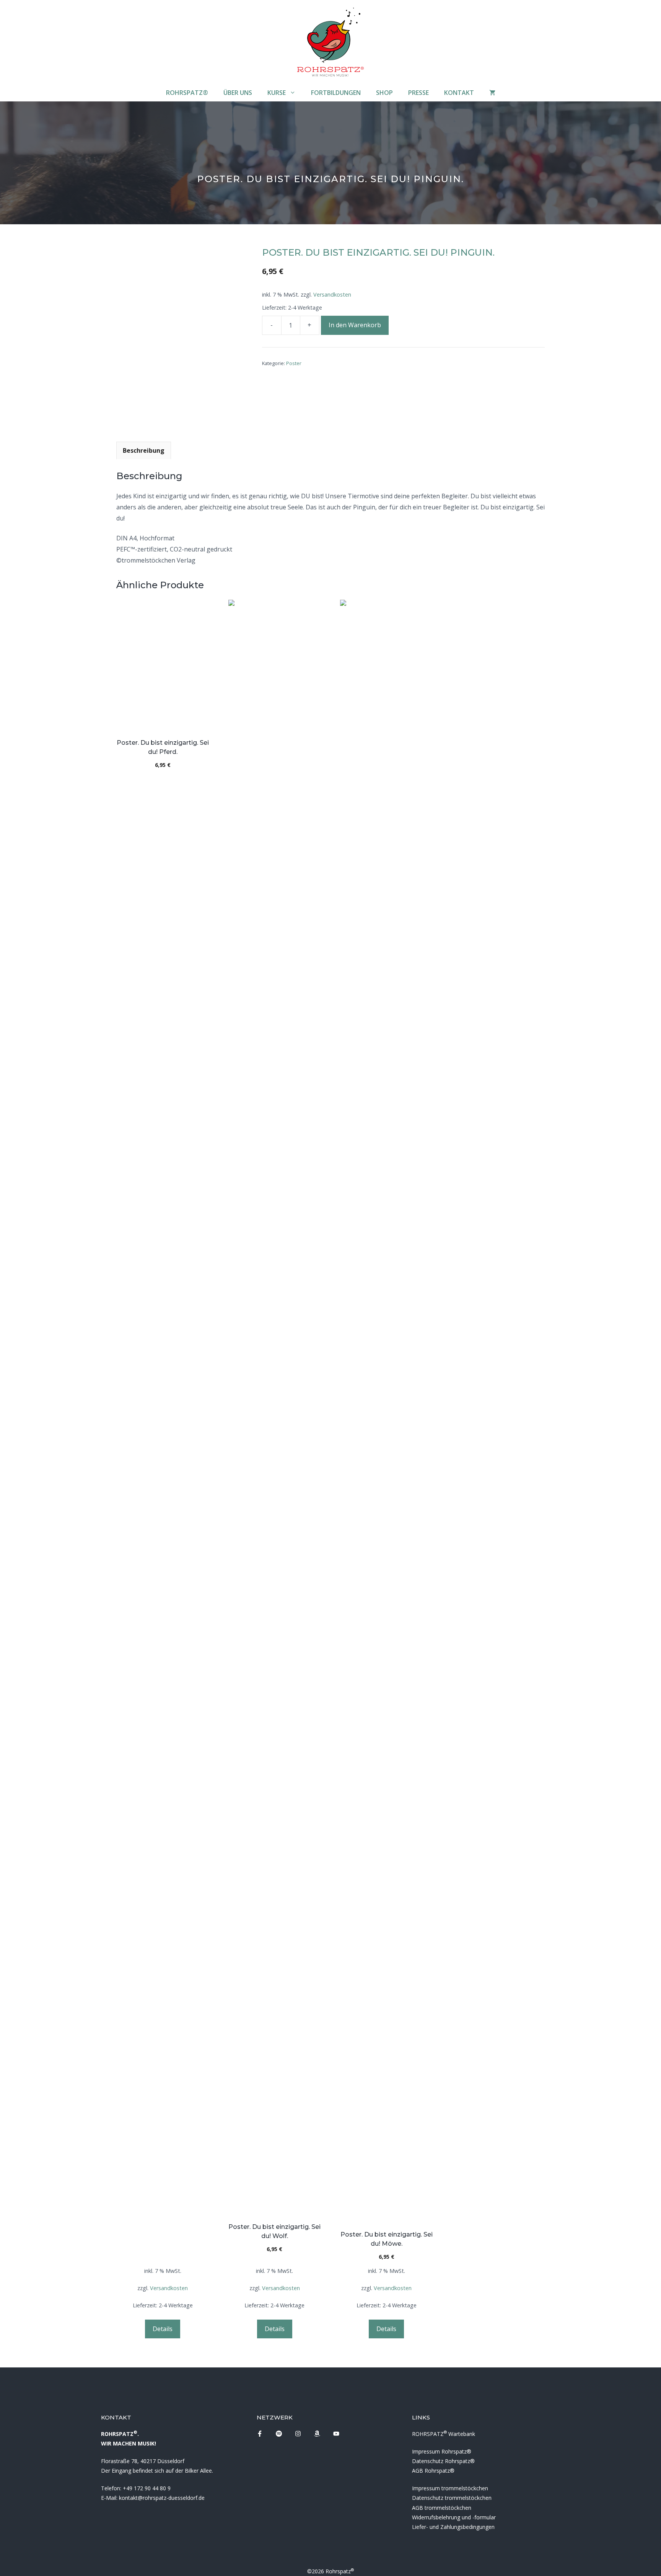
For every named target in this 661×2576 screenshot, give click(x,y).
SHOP (384, 93)
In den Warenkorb (355, 325)
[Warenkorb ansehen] (492, 93)
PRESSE (418, 93)
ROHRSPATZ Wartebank (444, 2434)
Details (163, 2329)
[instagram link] (260, 2434)
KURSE (277, 93)
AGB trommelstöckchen (442, 2508)
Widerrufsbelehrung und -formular (454, 2517)
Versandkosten (332, 294)
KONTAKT (459, 93)
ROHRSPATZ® (187, 93)
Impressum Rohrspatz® (442, 2451)
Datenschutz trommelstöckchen (452, 2498)
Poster (294, 363)
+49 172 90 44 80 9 (147, 2488)
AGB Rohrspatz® (433, 2471)
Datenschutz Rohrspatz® (443, 2461)
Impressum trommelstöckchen (450, 2488)
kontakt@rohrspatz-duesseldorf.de (162, 2498)
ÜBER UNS (238, 93)
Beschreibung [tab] (144, 450)
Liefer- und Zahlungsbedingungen (453, 2527)
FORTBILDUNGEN (336, 93)
